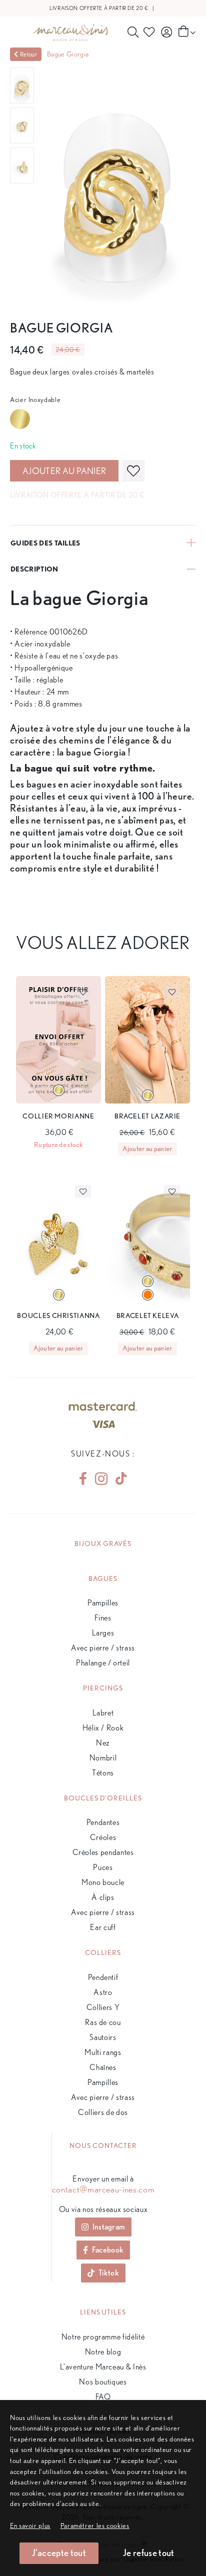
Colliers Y (103, 2007)
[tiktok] (117, 1478)
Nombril (103, 1758)
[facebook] (83, 1478)
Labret (103, 1713)
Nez (103, 1743)
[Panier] (186, 32)
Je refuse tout (148, 2553)
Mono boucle (103, 1882)
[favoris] (133, 471)
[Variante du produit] (59, 1090)
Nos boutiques (103, 2382)
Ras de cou (103, 2022)
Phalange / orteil (103, 1663)
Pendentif (103, 1977)
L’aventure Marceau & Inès (103, 2367)
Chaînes (103, 2067)
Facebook (108, 2250)
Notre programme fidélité (103, 2337)
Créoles (103, 1837)
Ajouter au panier (64, 471)
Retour (28, 54)
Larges (103, 1633)
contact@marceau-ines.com (103, 2189)
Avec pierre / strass (103, 1648)
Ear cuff (103, 1927)
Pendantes (103, 1822)
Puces (103, 1867)
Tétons (103, 1773)
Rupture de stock (58, 1144)
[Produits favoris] (150, 32)
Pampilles (103, 1603)
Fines (103, 1618)
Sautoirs (103, 2037)
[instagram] (101, 1479)
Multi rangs (103, 2052)
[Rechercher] (133, 32)
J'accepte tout (59, 2553)
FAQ (103, 2397)
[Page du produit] (58, 1040)
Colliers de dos (103, 2112)
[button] (95, 2525)
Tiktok (109, 2273)
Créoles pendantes (103, 1852)
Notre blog (103, 2352)
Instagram (109, 2227)
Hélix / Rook (103, 1728)
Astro (103, 1992)
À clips (103, 1897)
